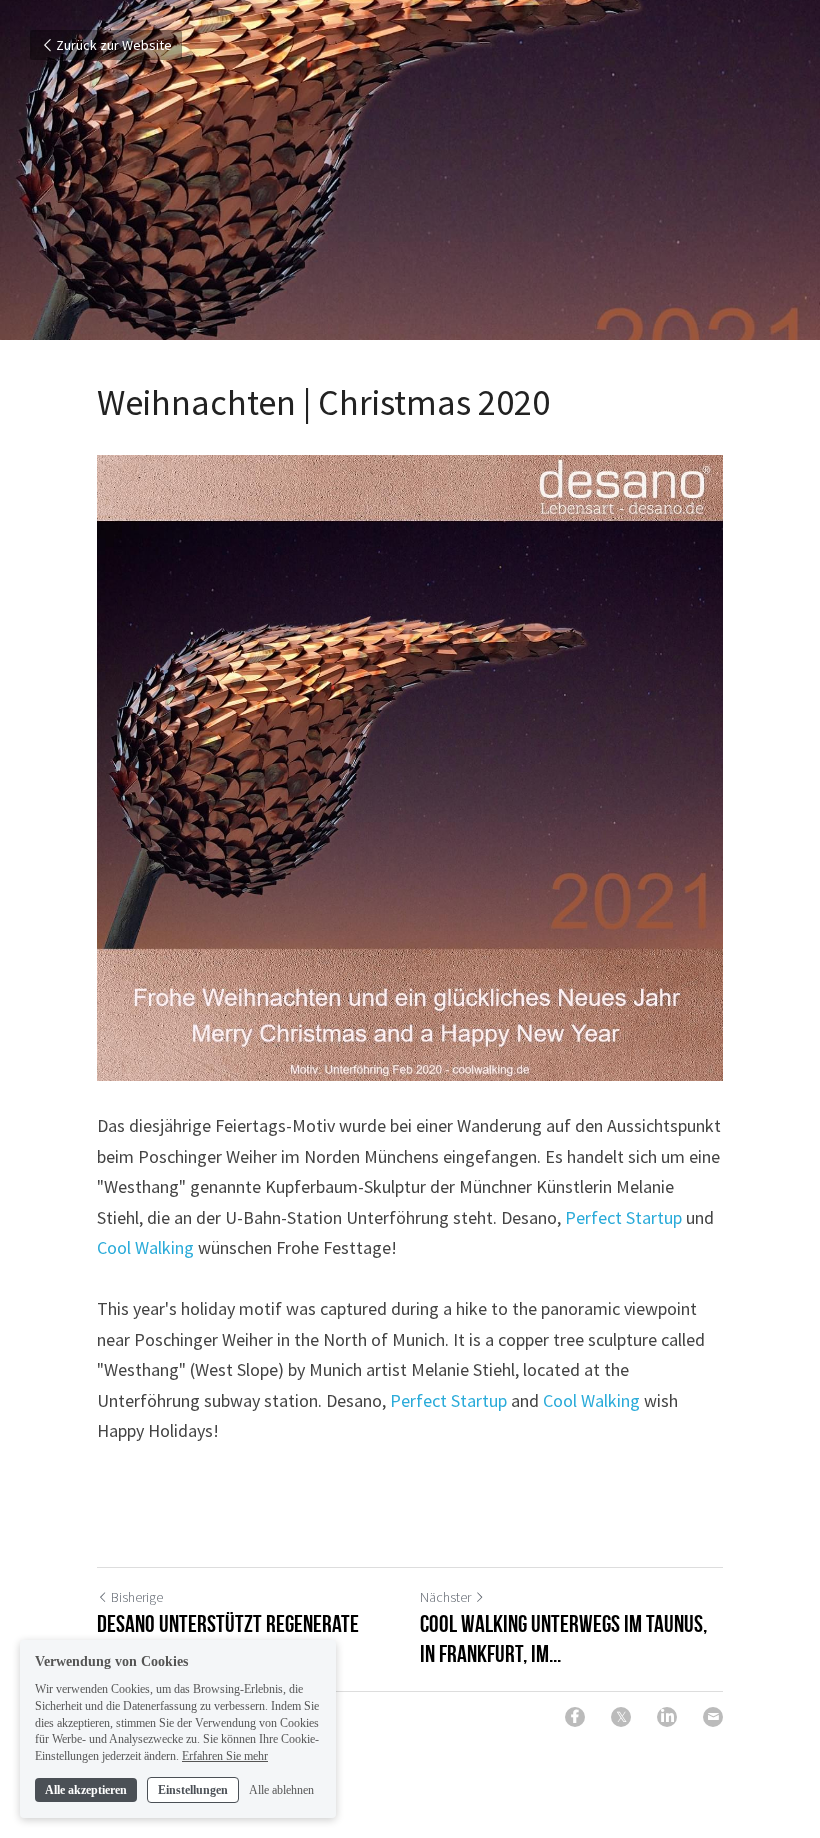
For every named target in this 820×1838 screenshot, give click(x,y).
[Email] (713, 1717)
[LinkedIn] (667, 1717)
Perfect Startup (623, 1217)
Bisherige (137, 1597)
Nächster (445, 1597)
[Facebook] (575, 1717)
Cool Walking (145, 1247)
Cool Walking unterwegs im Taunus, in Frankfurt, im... (563, 1639)
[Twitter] (621, 1717)
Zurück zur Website (114, 45)
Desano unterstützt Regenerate (228, 1624)
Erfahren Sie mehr (225, 1756)
